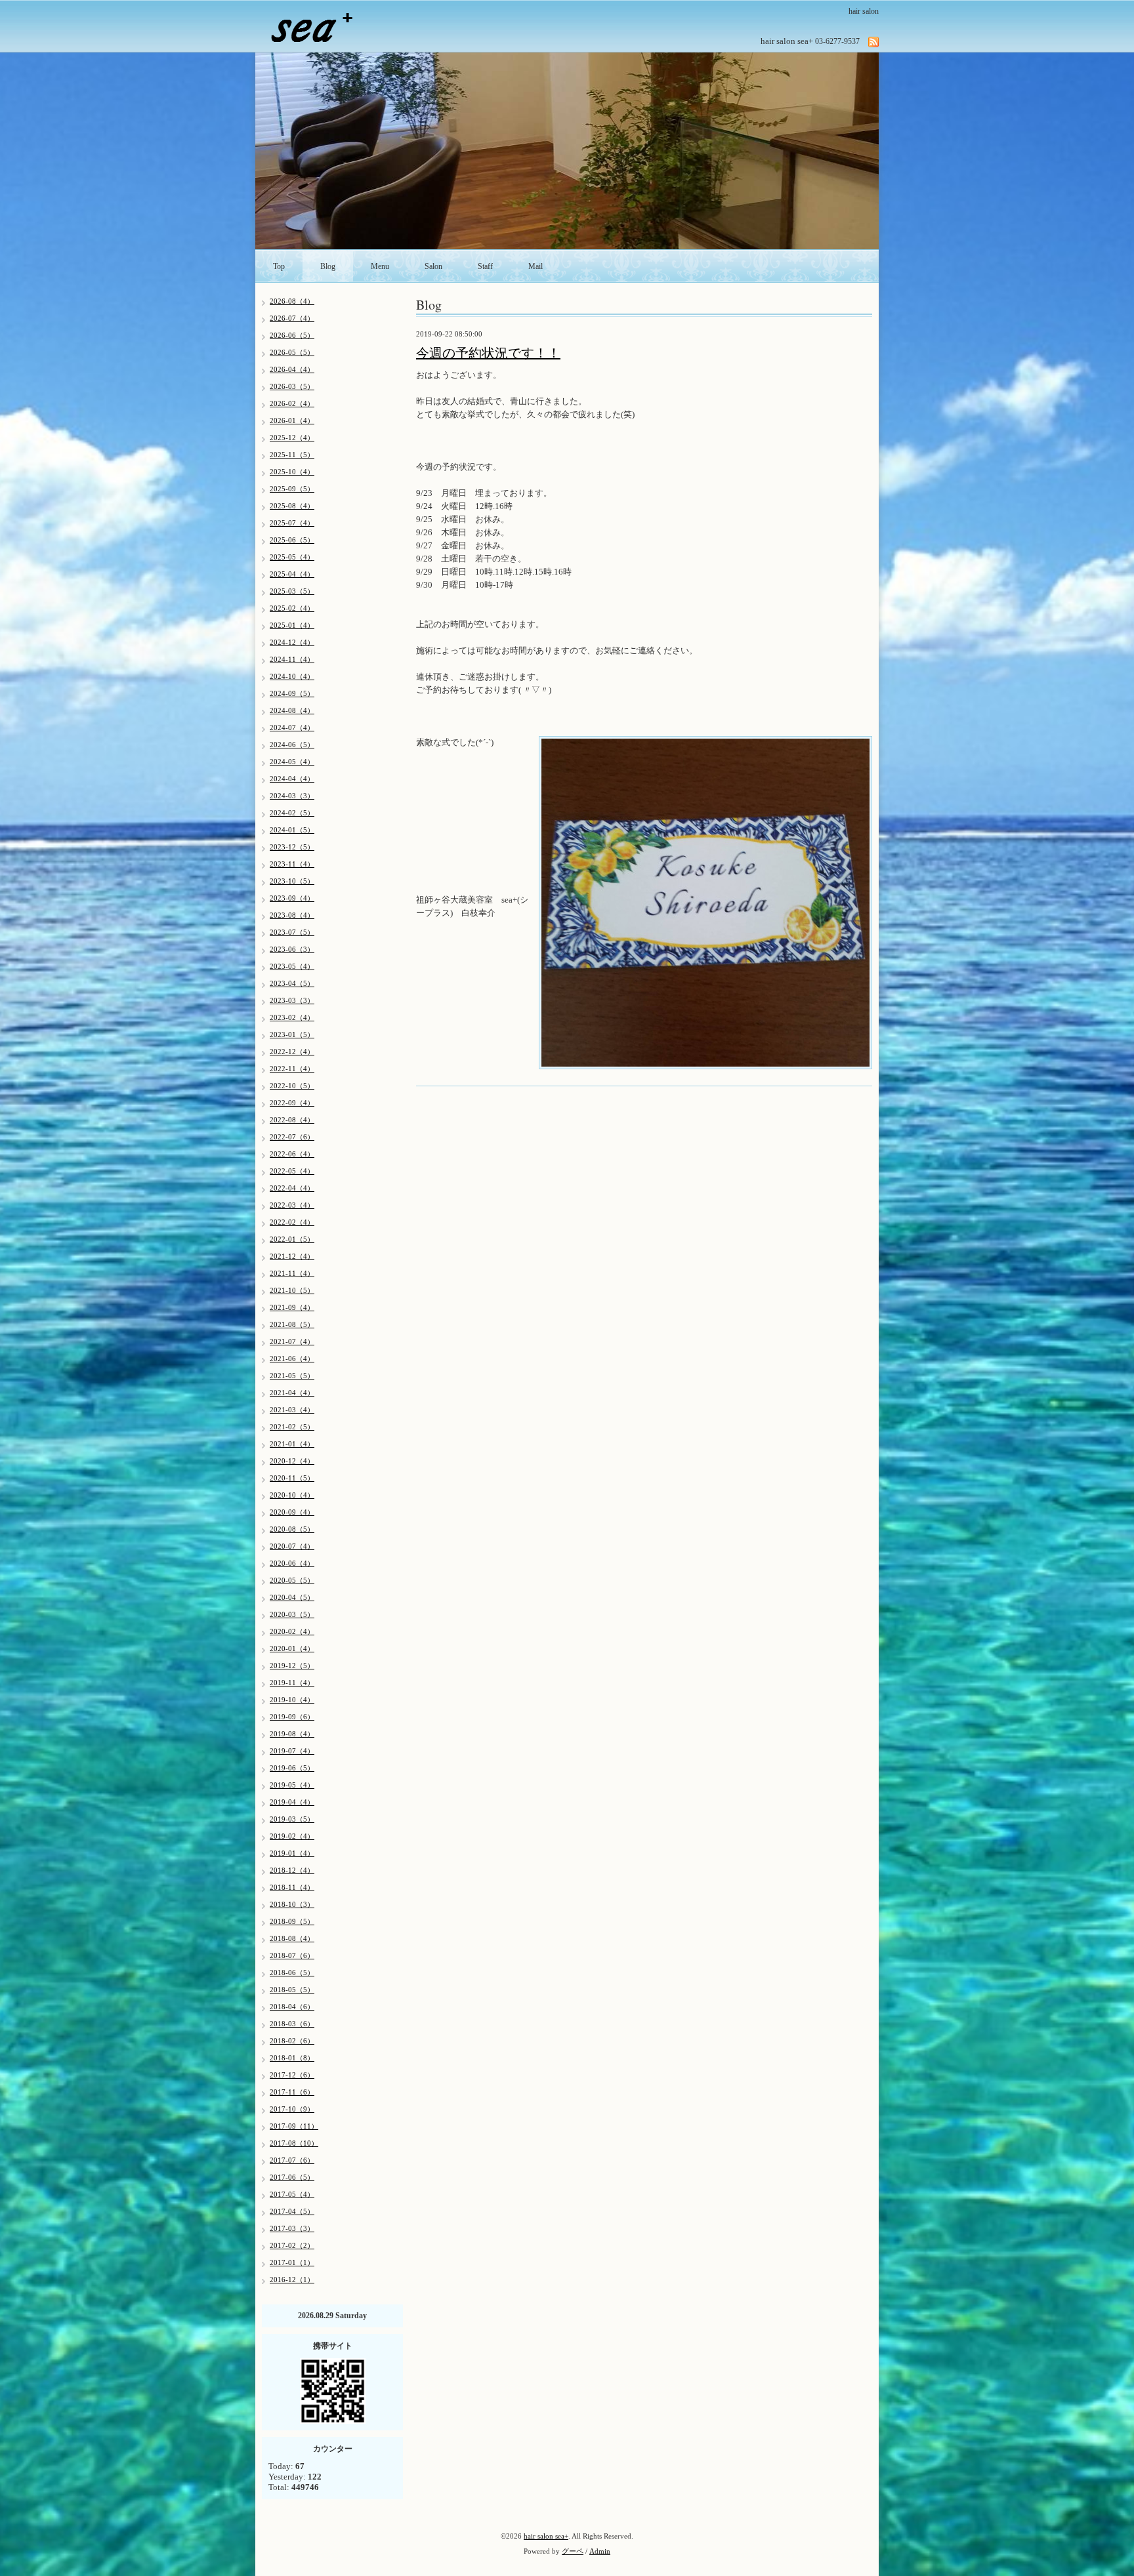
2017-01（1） (292, 2262)
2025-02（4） (292, 608)
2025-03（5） (292, 591)
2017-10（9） (292, 2109)
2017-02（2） (292, 2245)
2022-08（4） (292, 1120)
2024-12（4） (292, 642)
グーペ (573, 2551)
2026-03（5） (292, 386)
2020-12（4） (292, 1461)
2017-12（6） (292, 2075)
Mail (535, 266)
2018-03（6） (292, 2024)
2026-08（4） (292, 301)
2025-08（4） (292, 506)
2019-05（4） (292, 1785)
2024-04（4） (292, 779)
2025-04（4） (292, 574)
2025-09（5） (292, 489)
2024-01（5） (292, 830)
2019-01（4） (292, 1853)
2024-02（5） (292, 813)
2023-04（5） (292, 983)
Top (279, 266)
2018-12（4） (292, 1870)
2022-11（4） (292, 1069)
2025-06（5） (292, 540)
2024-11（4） (292, 659)
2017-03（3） (292, 2228)
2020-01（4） (292, 1648)
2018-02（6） (292, 2041)
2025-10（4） (292, 472)
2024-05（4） (292, 762)
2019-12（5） (292, 1666)
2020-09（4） (292, 1512)
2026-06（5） (292, 335)
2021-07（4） (292, 1341)
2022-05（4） (292, 1171)
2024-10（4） (292, 676)
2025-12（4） (292, 438)
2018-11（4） (292, 1887)
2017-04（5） (292, 2211)
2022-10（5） (292, 1086)
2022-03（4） (292, 1205)
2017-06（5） (292, 2177)
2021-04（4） (292, 1393)
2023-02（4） (292, 1017)
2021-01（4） (292, 1444)
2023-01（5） (292, 1034)
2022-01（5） (292, 1239)
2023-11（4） (292, 864)
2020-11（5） (292, 1478)
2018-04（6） (292, 2007)
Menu (380, 266)
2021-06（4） (292, 1359)
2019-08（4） (292, 1734)
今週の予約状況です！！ (488, 353)
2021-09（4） (292, 1307)
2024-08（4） (292, 710)
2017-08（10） (294, 2143)
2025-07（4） (292, 523)
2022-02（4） (292, 1222)
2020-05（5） (292, 1580)
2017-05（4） (292, 2194)
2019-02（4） (292, 1836)
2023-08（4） (292, 915)
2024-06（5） (292, 745)
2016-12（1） (292, 2280)
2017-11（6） (292, 2092)
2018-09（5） (292, 1921)
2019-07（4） (292, 1751)
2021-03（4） (292, 1410)
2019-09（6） (292, 1717)
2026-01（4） (292, 420)
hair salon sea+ (546, 2536)
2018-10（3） (292, 1904)
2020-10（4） (292, 1495)
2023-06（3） (292, 949)
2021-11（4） (292, 1273)
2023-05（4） (292, 966)
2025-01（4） (292, 625)
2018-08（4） (292, 1938)
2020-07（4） (292, 1546)
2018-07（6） (292, 1955)
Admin (600, 2551)
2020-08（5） (292, 1529)
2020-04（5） (292, 1597)
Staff (485, 266)
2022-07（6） (292, 1137)
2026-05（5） (292, 352)
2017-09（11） (294, 2126)
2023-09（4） (292, 898)
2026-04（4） (292, 369)
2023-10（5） (292, 881)
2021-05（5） (292, 1376)
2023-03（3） (292, 1000)
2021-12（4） (292, 1256)
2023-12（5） (292, 847)
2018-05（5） (292, 1990)
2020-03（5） (292, 1614)
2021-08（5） (292, 1324)
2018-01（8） (292, 2058)
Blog (328, 266)
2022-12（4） (292, 1052)
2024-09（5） (292, 693)
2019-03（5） (292, 1819)
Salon (433, 266)
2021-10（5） (292, 1290)
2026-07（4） (292, 318)
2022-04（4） (292, 1188)
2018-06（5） (292, 1973)
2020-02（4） (292, 1631)
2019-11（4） (292, 1683)
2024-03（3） (292, 796)
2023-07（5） (292, 932)
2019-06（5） (292, 1768)
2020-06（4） (292, 1563)
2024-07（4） (292, 727)
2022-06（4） (292, 1154)
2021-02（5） (292, 1427)
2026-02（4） (292, 403)
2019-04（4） (292, 1802)
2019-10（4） (292, 1700)
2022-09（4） (292, 1103)
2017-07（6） (292, 2160)
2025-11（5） (292, 455)
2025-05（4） (292, 557)
